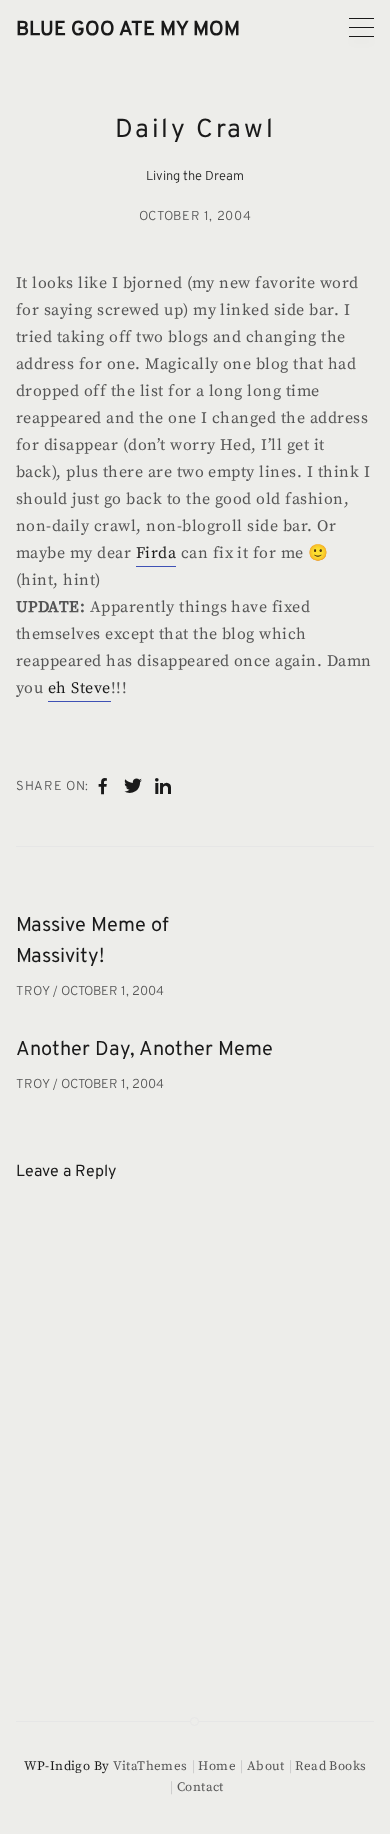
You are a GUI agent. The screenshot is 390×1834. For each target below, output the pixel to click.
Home (217, 1766)
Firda (156, 553)
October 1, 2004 (195, 217)
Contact (200, 1787)
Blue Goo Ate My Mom (128, 30)
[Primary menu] (361, 27)
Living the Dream (195, 177)
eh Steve (79, 688)
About (266, 1766)
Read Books (330, 1766)
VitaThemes (150, 1766)
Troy (34, 992)
